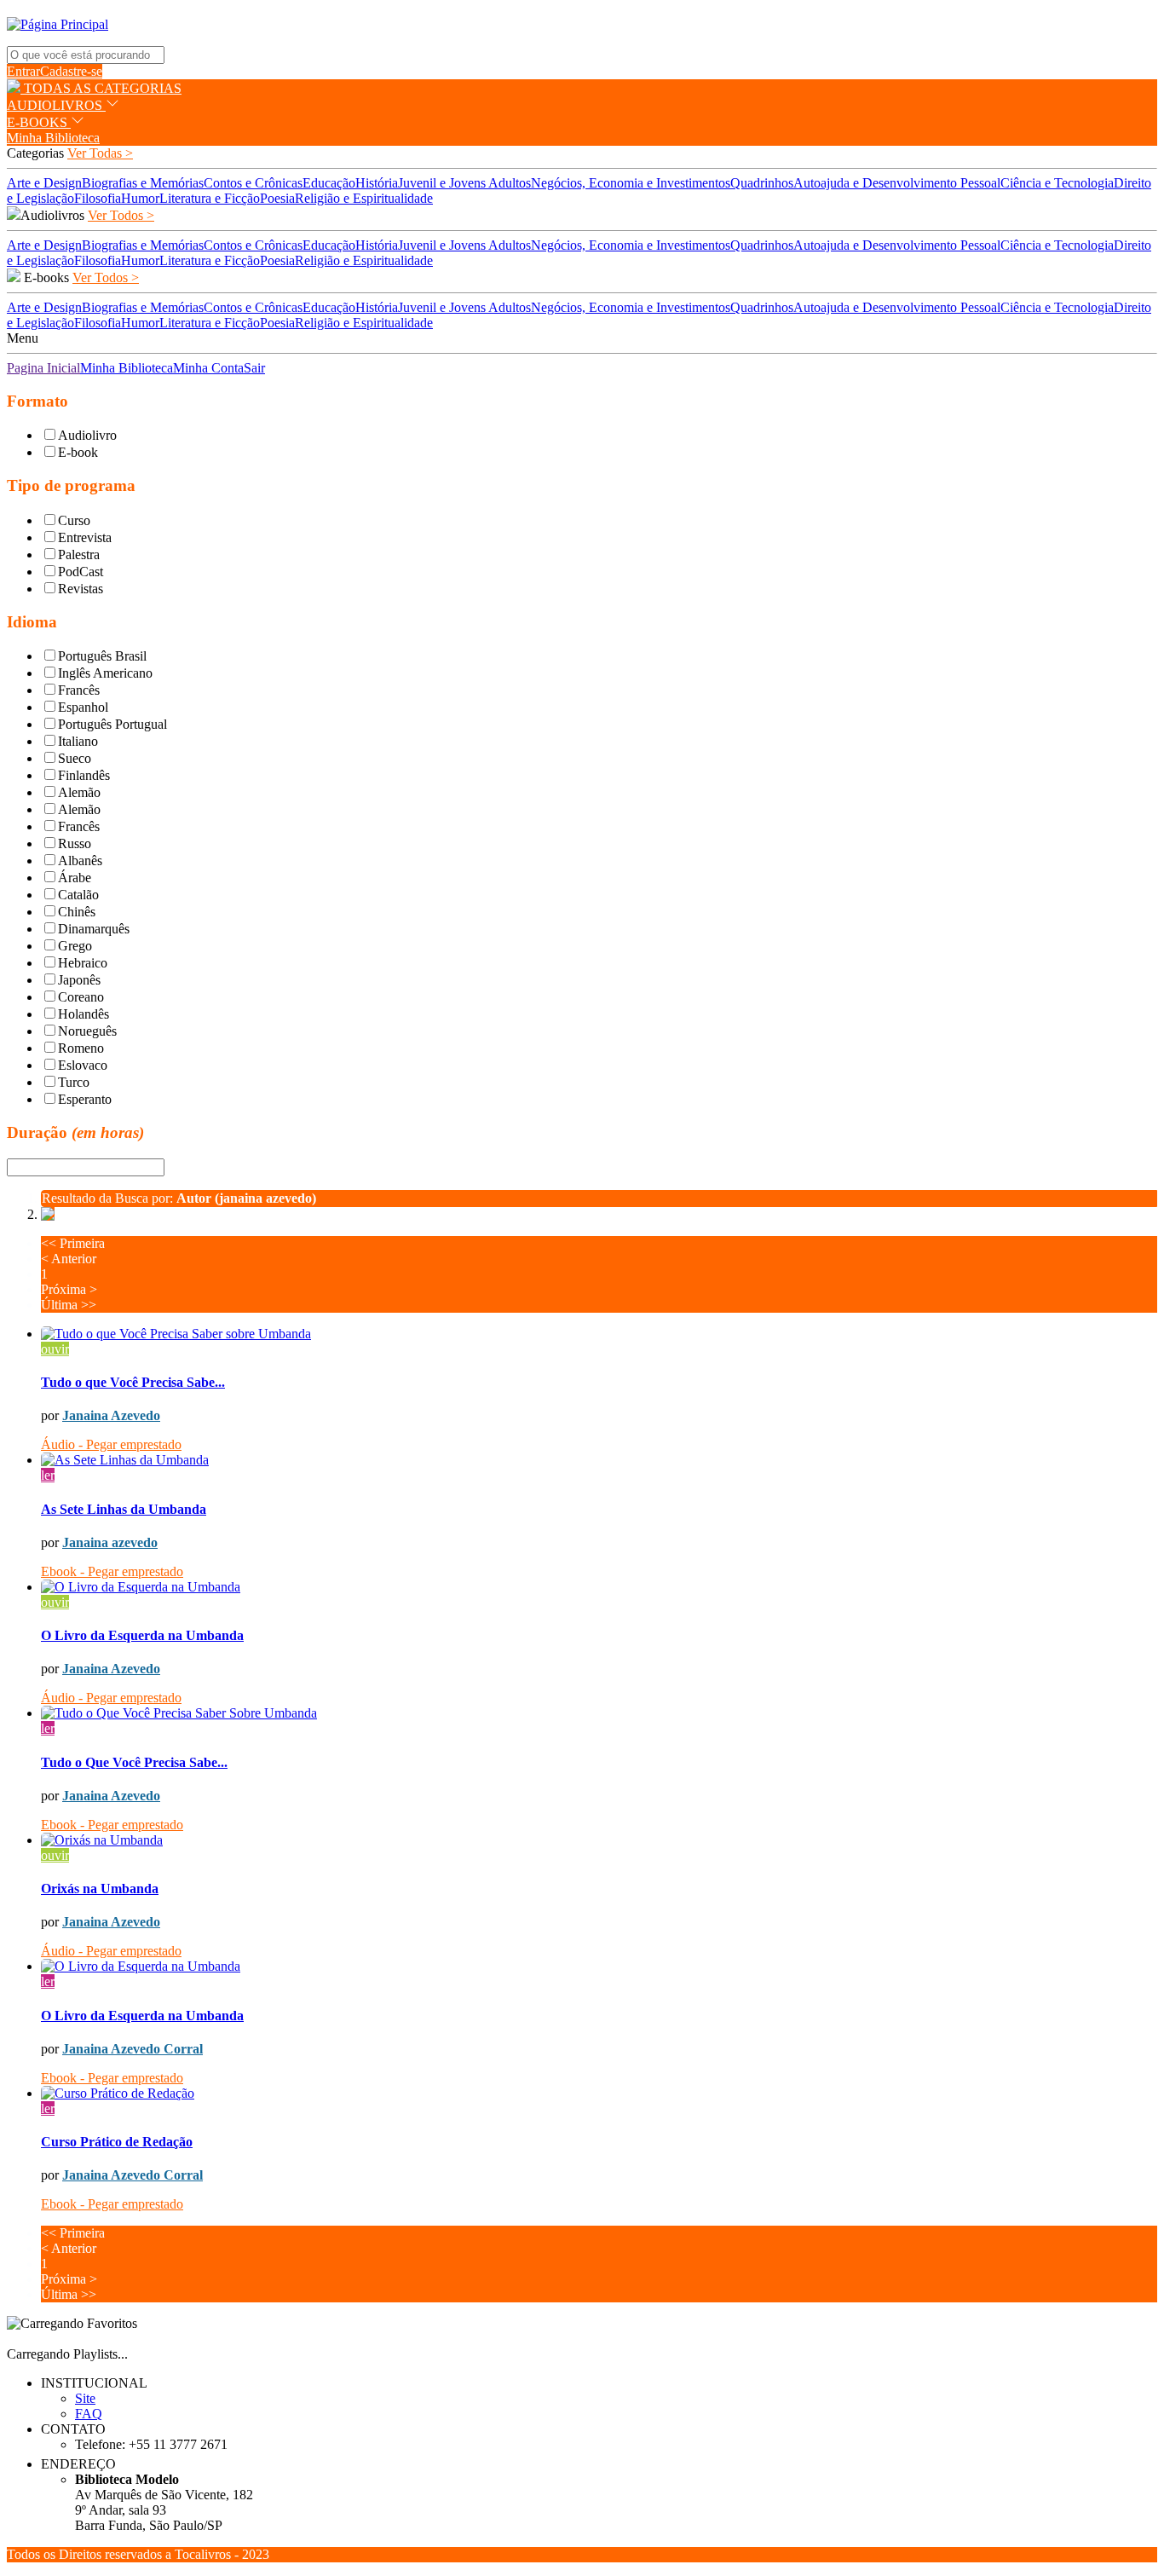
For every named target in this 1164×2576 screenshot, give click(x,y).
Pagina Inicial (43, 368)
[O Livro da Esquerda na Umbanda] (599, 1587)
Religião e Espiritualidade (364, 198)
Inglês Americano (105, 673)
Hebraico (83, 963)
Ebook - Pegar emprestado (112, 1571)
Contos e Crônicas (253, 183)
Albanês (80, 861)
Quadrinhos (762, 183)
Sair (254, 368)
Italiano (78, 741)
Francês (79, 690)
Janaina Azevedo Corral (133, 2049)
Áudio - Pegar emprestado (111, 1444)
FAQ (89, 2414)
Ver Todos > (121, 215)
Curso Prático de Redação (117, 2142)
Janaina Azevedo (111, 1415)
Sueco (75, 758)
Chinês (77, 912)
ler (48, 1475)
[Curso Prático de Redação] (599, 2094)
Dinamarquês (94, 929)
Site (85, 2398)
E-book (78, 452)
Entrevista (85, 537)
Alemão (79, 792)
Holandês (84, 1014)
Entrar (23, 71)
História (377, 183)
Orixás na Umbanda (100, 1889)
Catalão (78, 895)
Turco (74, 1082)
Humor (140, 198)
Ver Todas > (100, 153)
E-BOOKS (39, 122)
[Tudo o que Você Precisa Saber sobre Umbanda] (599, 1334)
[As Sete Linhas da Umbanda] (599, 1460)
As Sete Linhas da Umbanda (124, 1509)
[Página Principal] (58, 24)
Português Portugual (112, 724)
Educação (329, 183)
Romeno (81, 1048)
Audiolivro (87, 435)
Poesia (277, 198)
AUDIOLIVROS (56, 105)
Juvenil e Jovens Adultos (464, 183)
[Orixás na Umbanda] (599, 1840)
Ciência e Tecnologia (1057, 183)
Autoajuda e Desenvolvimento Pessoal (897, 183)
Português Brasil (102, 656)
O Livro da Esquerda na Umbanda (142, 1635)
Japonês (79, 980)
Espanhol (83, 707)
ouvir (55, 1349)
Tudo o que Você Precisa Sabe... (133, 1382)
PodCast (81, 572)
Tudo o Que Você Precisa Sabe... (134, 1762)
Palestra (79, 554)
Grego (75, 946)
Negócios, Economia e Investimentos (631, 183)
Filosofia (98, 198)
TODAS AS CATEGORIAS (101, 88)
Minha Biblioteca (53, 138)
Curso (74, 520)
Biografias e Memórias (143, 183)
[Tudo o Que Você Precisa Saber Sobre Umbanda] (599, 1713)
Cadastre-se (71, 71)
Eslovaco (83, 1065)
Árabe (75, 878)
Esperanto (85, 1099)
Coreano (81, 997)
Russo (75, 843)
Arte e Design (44, 183)
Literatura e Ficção (210, 198)
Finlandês (84, 775)
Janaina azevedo (110, 1542)
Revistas (81, 589)
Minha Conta (208, 368)
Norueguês (87, 1031)
